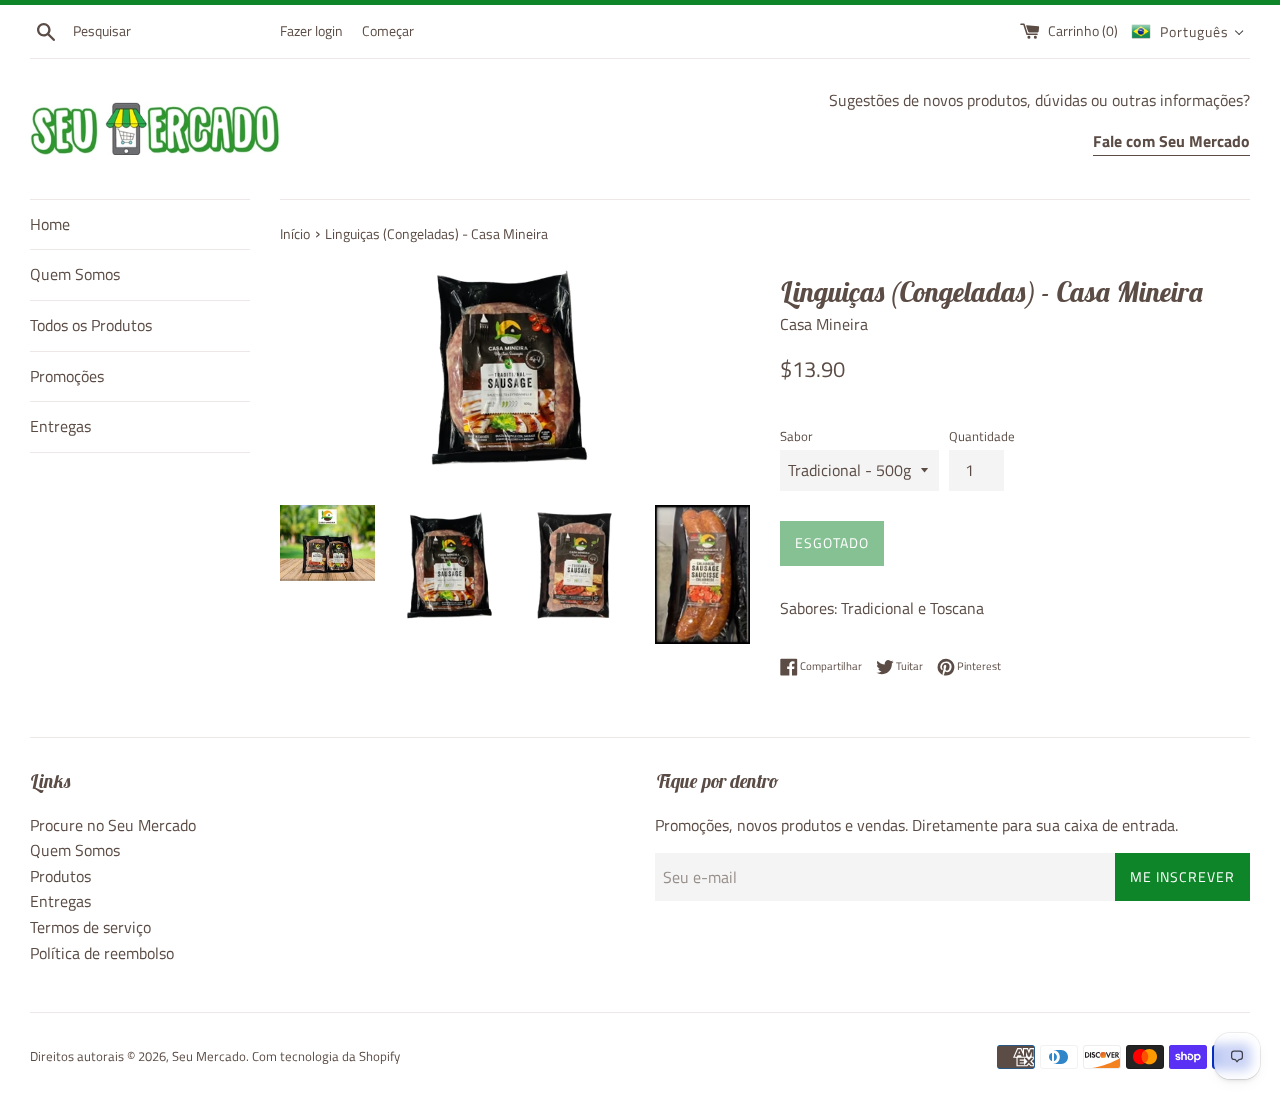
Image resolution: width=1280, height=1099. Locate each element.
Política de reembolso (102, 953)
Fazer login (311, 31)
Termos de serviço (90, 927)
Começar (388, 31)
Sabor (796, 436)
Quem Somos (75, 274)
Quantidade (982, 436)
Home (50, 224)
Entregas (60, 426)
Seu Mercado (209, 1056)
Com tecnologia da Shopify (326, 1056)
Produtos (60, 876)
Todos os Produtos (91, 325)
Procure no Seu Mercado (113, 825)
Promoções (67, 376)
